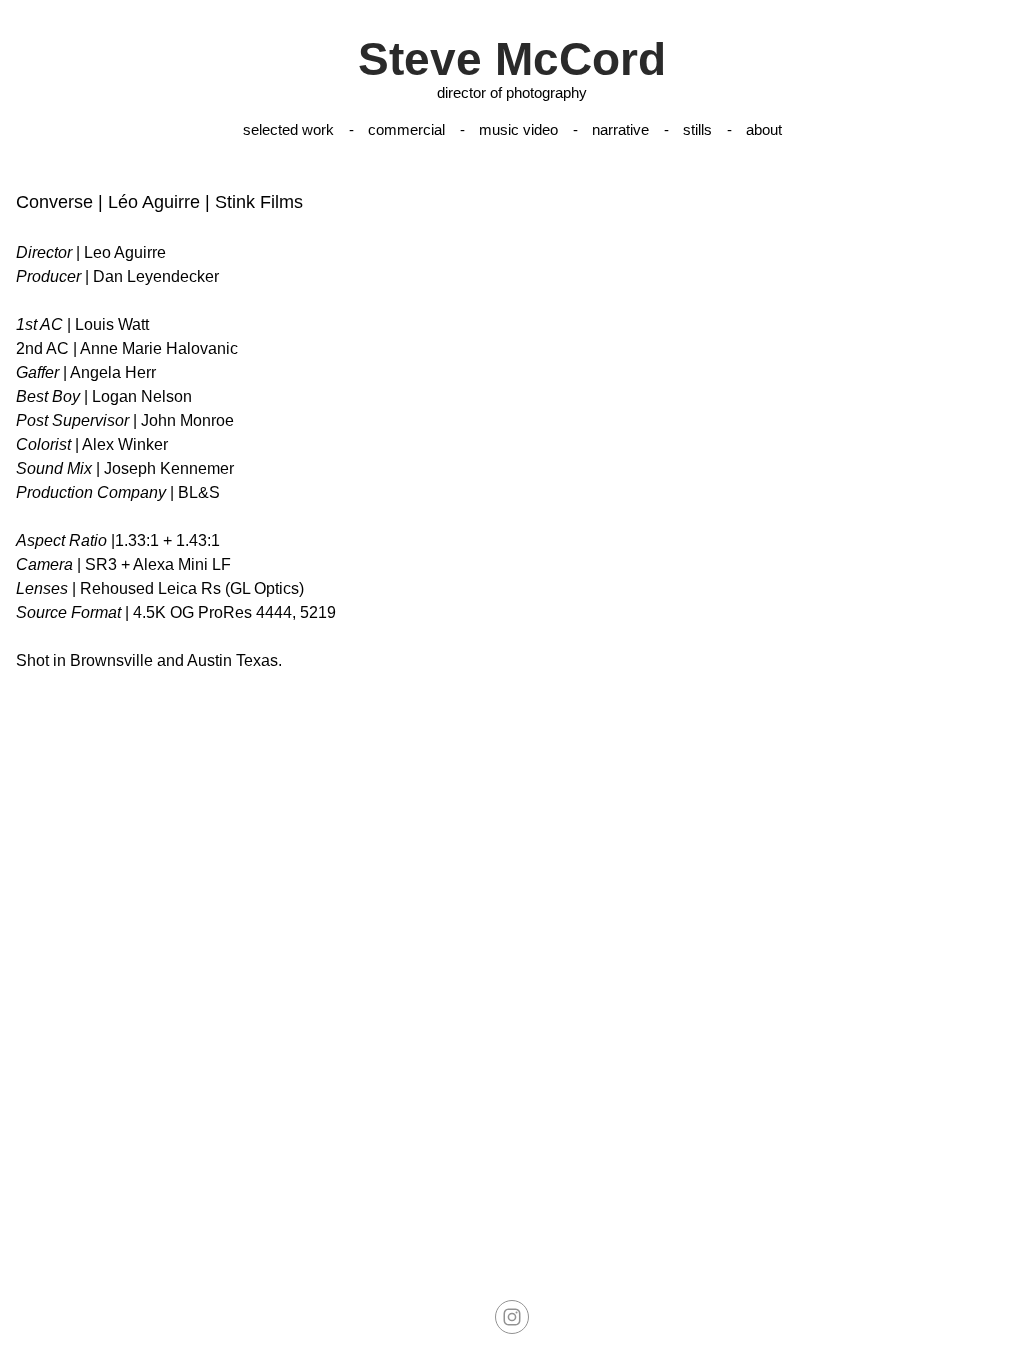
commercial (406, 129)
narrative (620, 129)
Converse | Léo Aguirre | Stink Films (159, 202)
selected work (288, 129)
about (764, 129)
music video (518, 129)
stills (697, 129)
